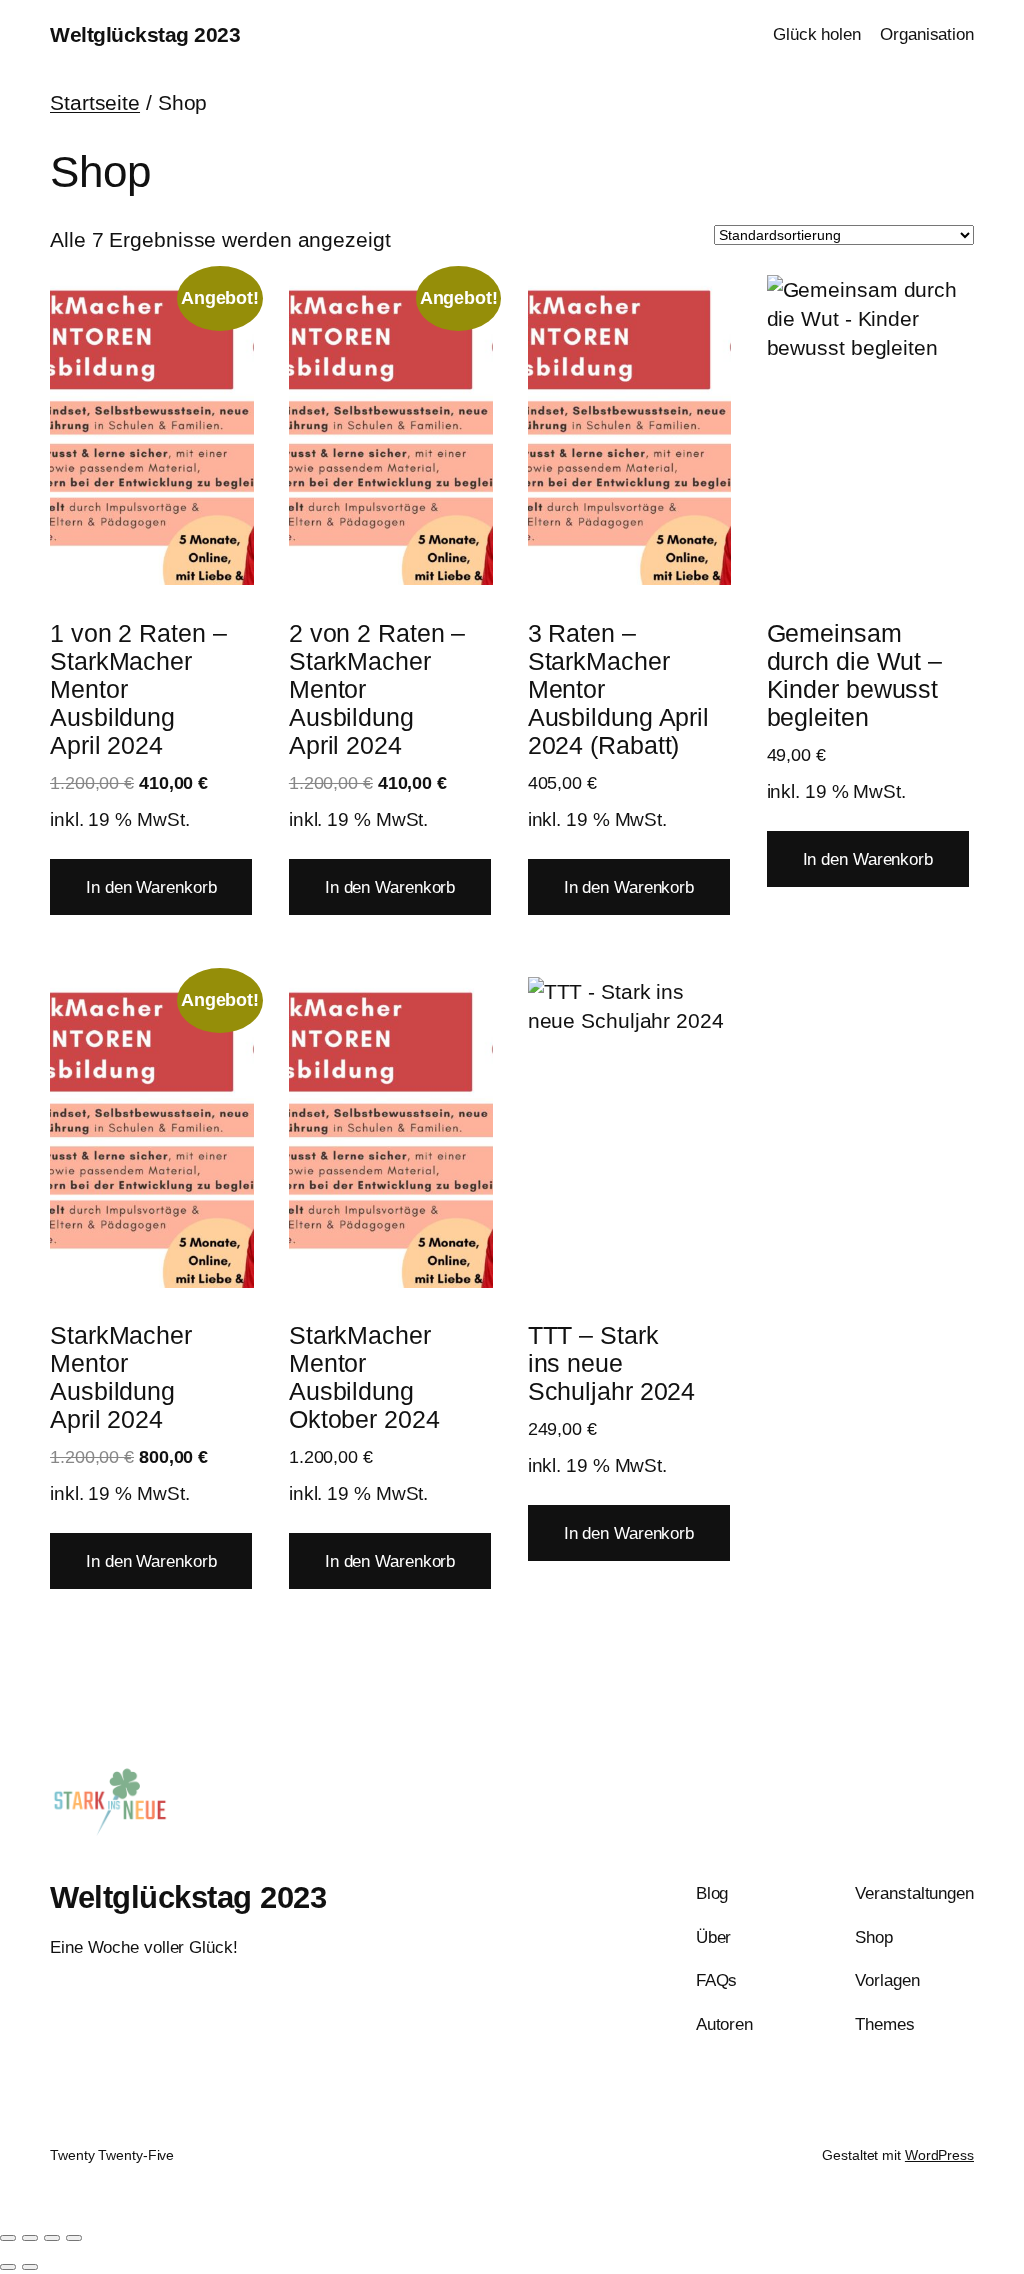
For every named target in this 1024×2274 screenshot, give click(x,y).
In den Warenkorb (151, 887)
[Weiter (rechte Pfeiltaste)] (30, 2267)
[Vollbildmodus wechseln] (30, 2238)
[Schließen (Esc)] (74, 2238)
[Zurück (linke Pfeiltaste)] (8, 2267)
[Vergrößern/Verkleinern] (8, 2238)
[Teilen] (52, 2238)
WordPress (939, 2155)
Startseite (95, 102)
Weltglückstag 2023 (145, 34)
